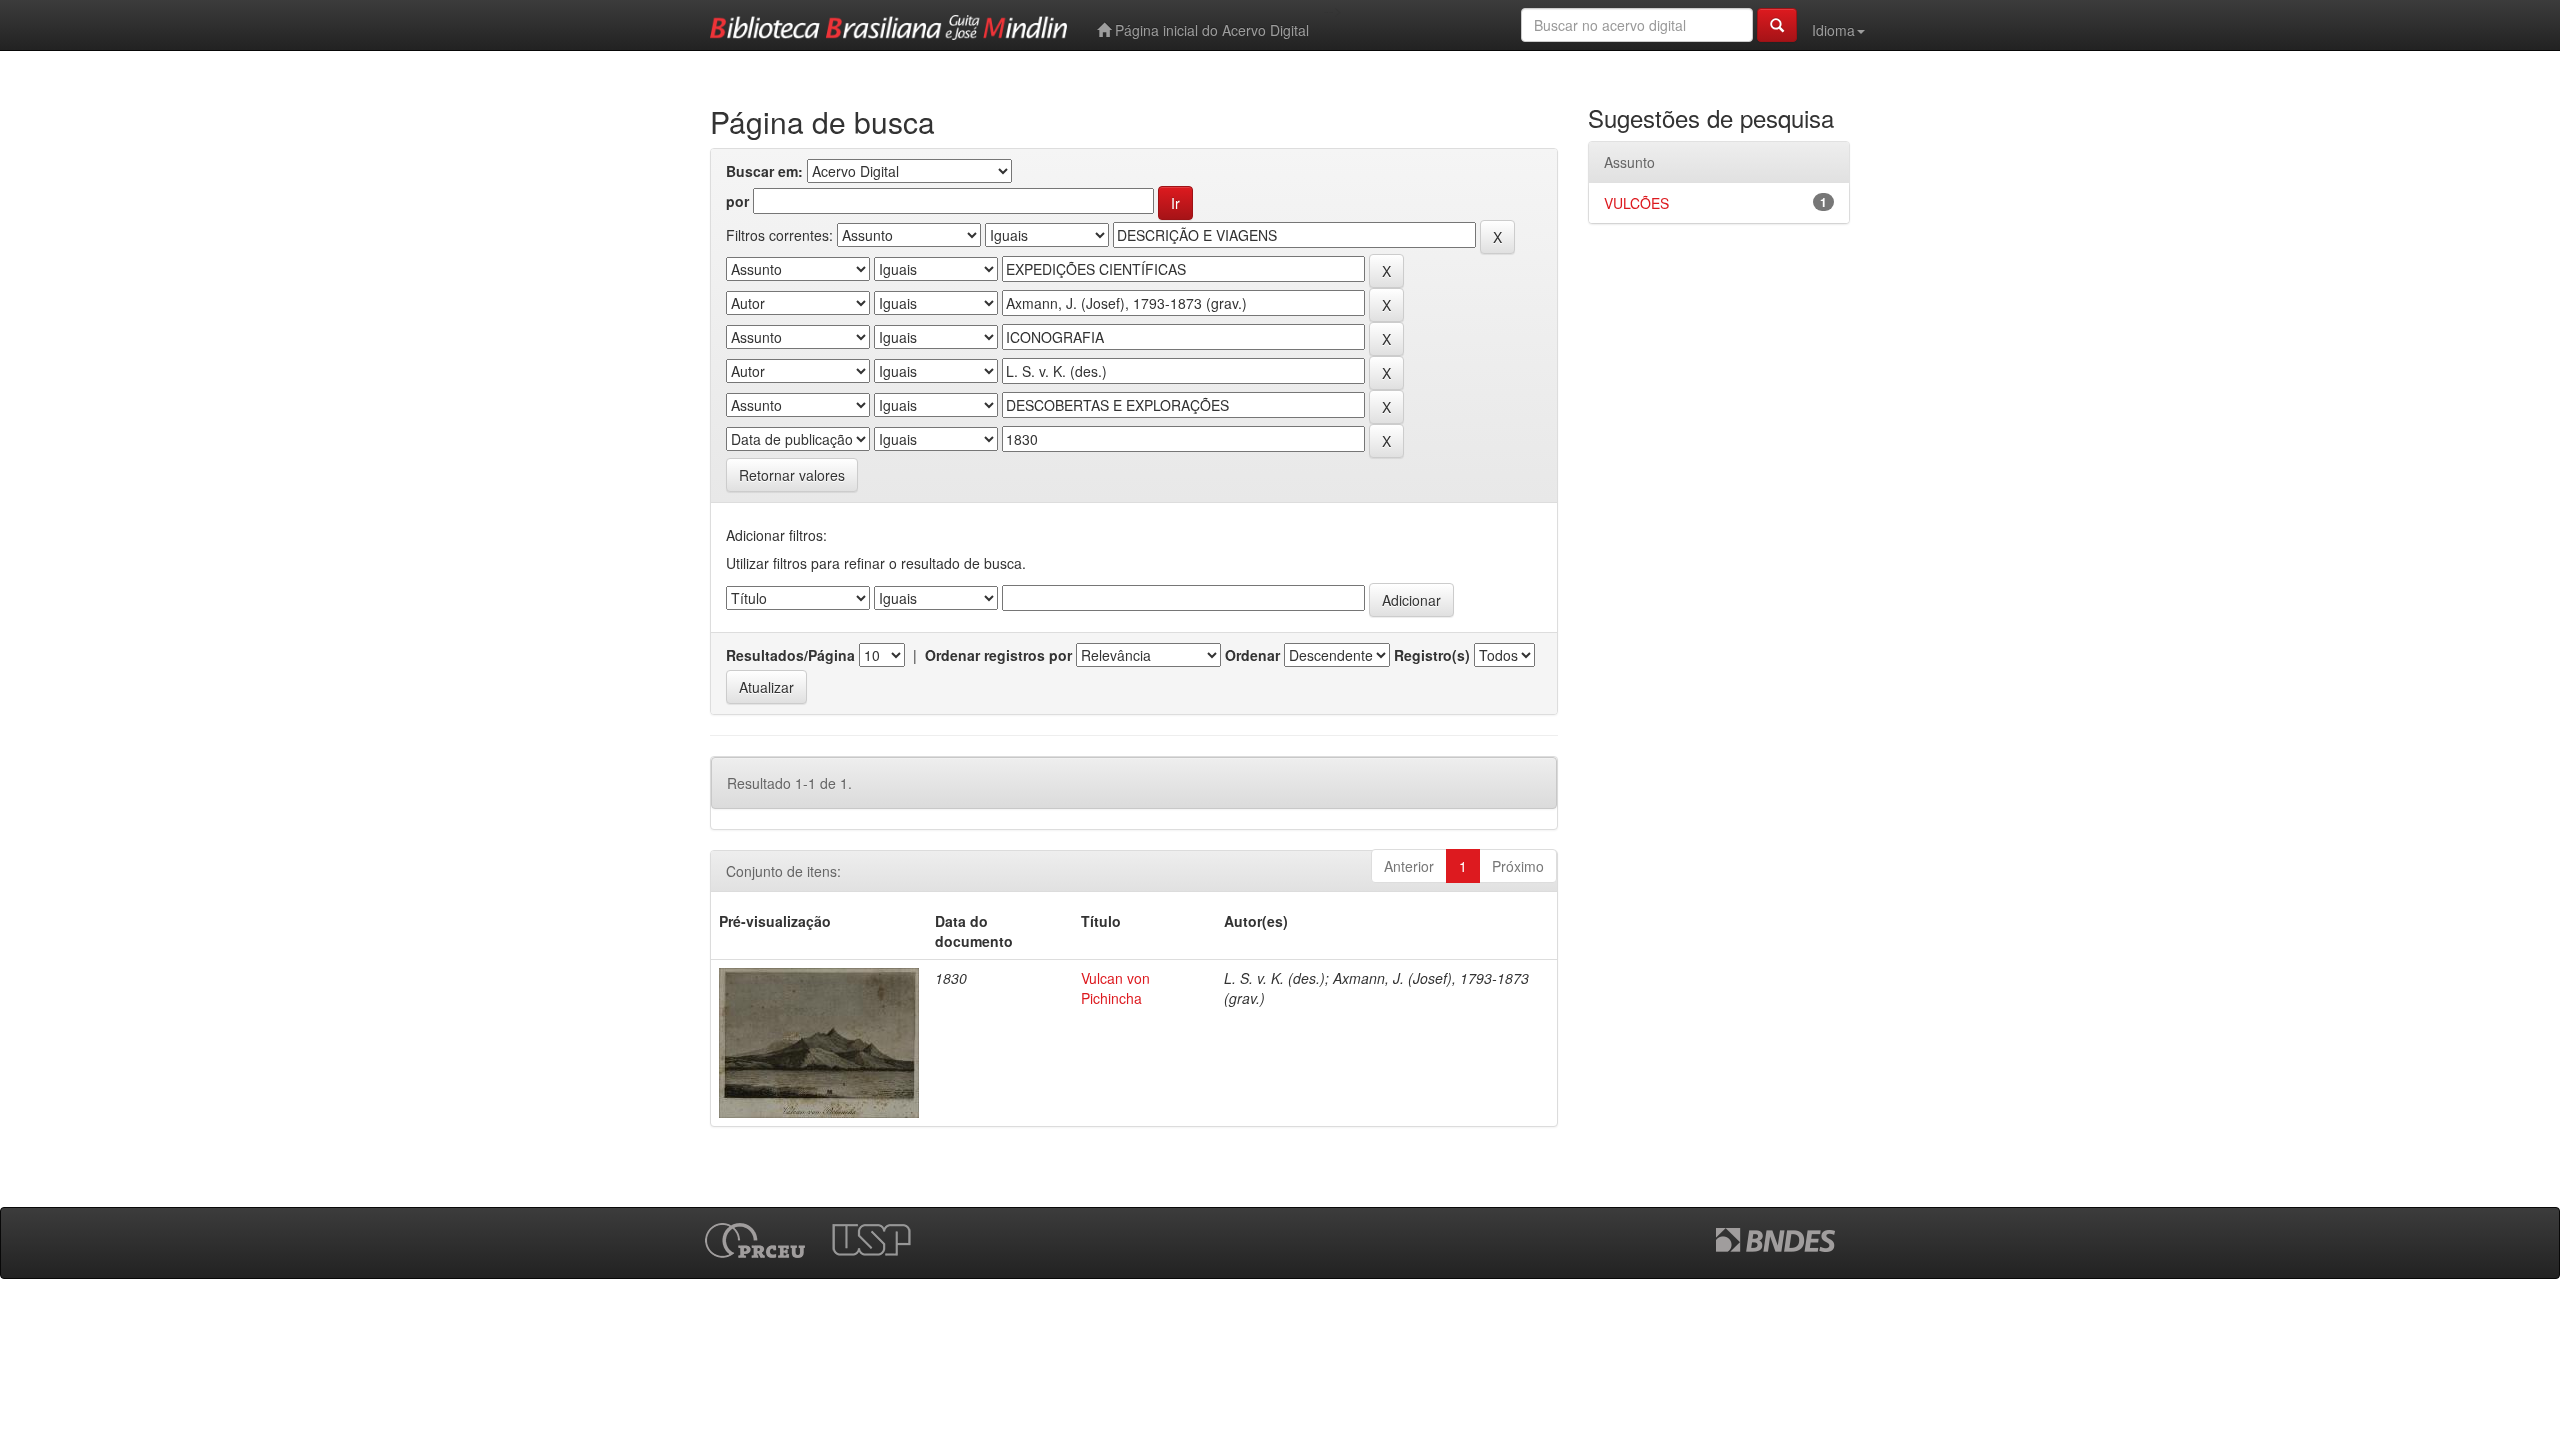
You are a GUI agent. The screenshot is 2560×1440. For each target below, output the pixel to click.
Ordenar (1252, 655)
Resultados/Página (790, 655)
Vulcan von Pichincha (1115, 988)
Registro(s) (1432, 655)
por (737, 201)
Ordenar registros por (998, 655)
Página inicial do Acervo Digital (1210, 30)
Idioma (1833, 30)
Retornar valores (792, 475)
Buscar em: (764, 171)
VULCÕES (1636, 203)
